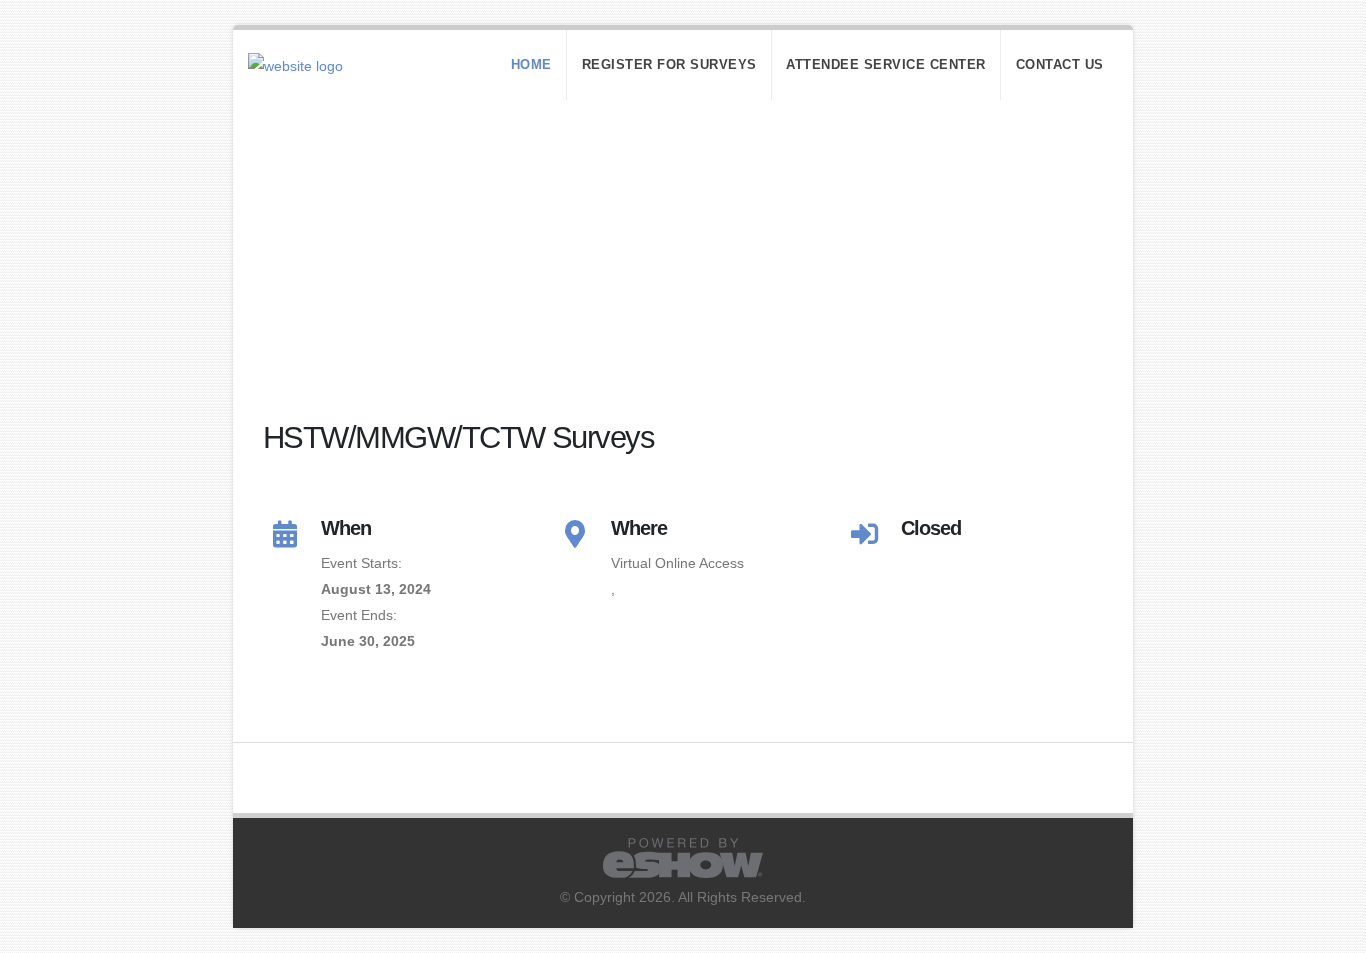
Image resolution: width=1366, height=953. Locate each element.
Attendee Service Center (886, 64)
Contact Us (1060, 64)
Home (531, 64)
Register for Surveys (669, 64)
